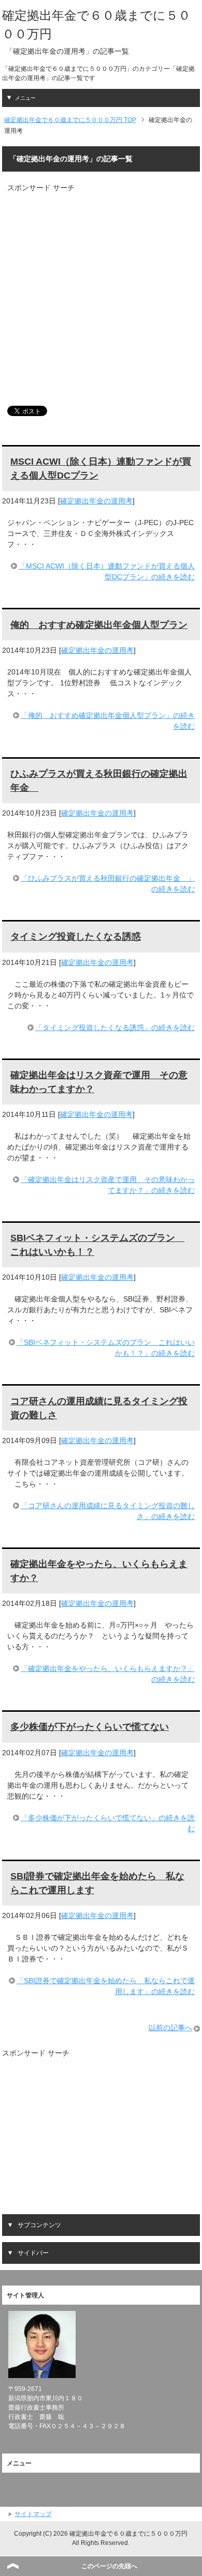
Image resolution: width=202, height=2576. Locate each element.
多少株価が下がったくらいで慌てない (90, 1727)
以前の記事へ (170, 2028)
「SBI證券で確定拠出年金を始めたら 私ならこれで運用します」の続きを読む (106, 1986)
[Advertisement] (101, 294)
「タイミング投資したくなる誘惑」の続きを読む (115, 1028)
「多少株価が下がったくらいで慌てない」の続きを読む (108, 1823)
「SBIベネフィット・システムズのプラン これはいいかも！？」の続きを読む (106, 1348)
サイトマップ (33, 2514)
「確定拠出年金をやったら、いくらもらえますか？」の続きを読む (108, 1674)
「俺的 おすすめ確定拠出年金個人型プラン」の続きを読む (108, 721)
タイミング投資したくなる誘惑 (76, 937)
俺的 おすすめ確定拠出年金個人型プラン (99, 625)
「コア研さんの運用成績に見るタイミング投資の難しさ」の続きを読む (108, 1511)
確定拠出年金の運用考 (96, 501)
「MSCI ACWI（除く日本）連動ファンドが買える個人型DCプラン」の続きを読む (107, 571)
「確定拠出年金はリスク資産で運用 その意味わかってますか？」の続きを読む (108, 1185)
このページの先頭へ (109, 2566)
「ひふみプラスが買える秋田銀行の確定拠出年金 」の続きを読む (108, 884)
